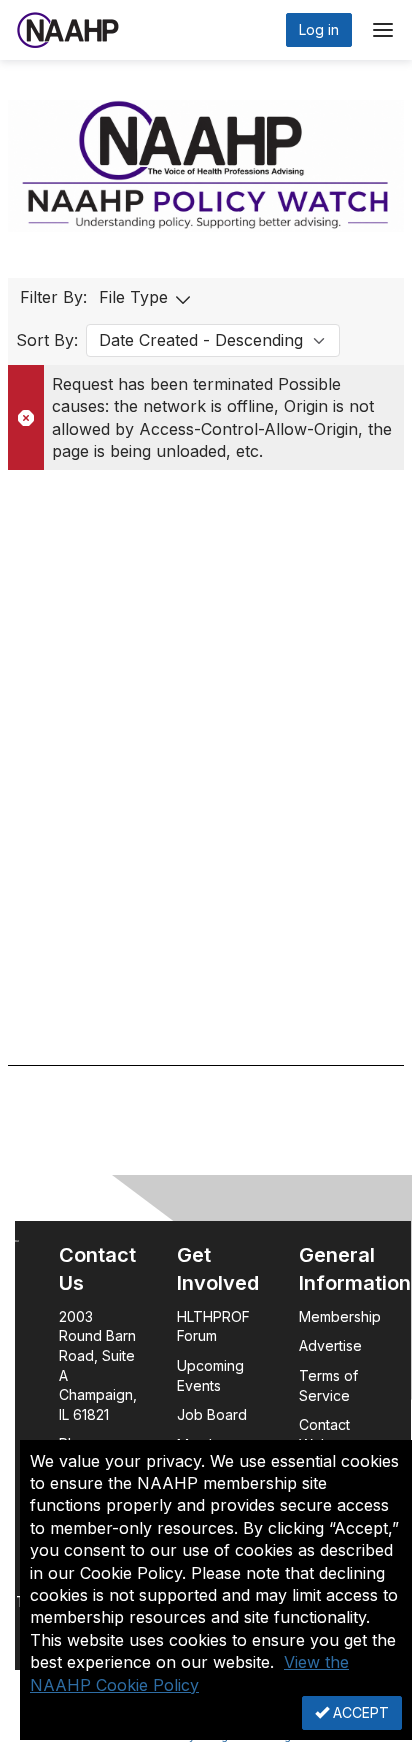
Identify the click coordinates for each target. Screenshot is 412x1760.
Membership (340, 1316)
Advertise (332, 1345)
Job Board (212, 1414)
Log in (319, 29)
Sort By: (47, 340)
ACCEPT (359, 1712)
